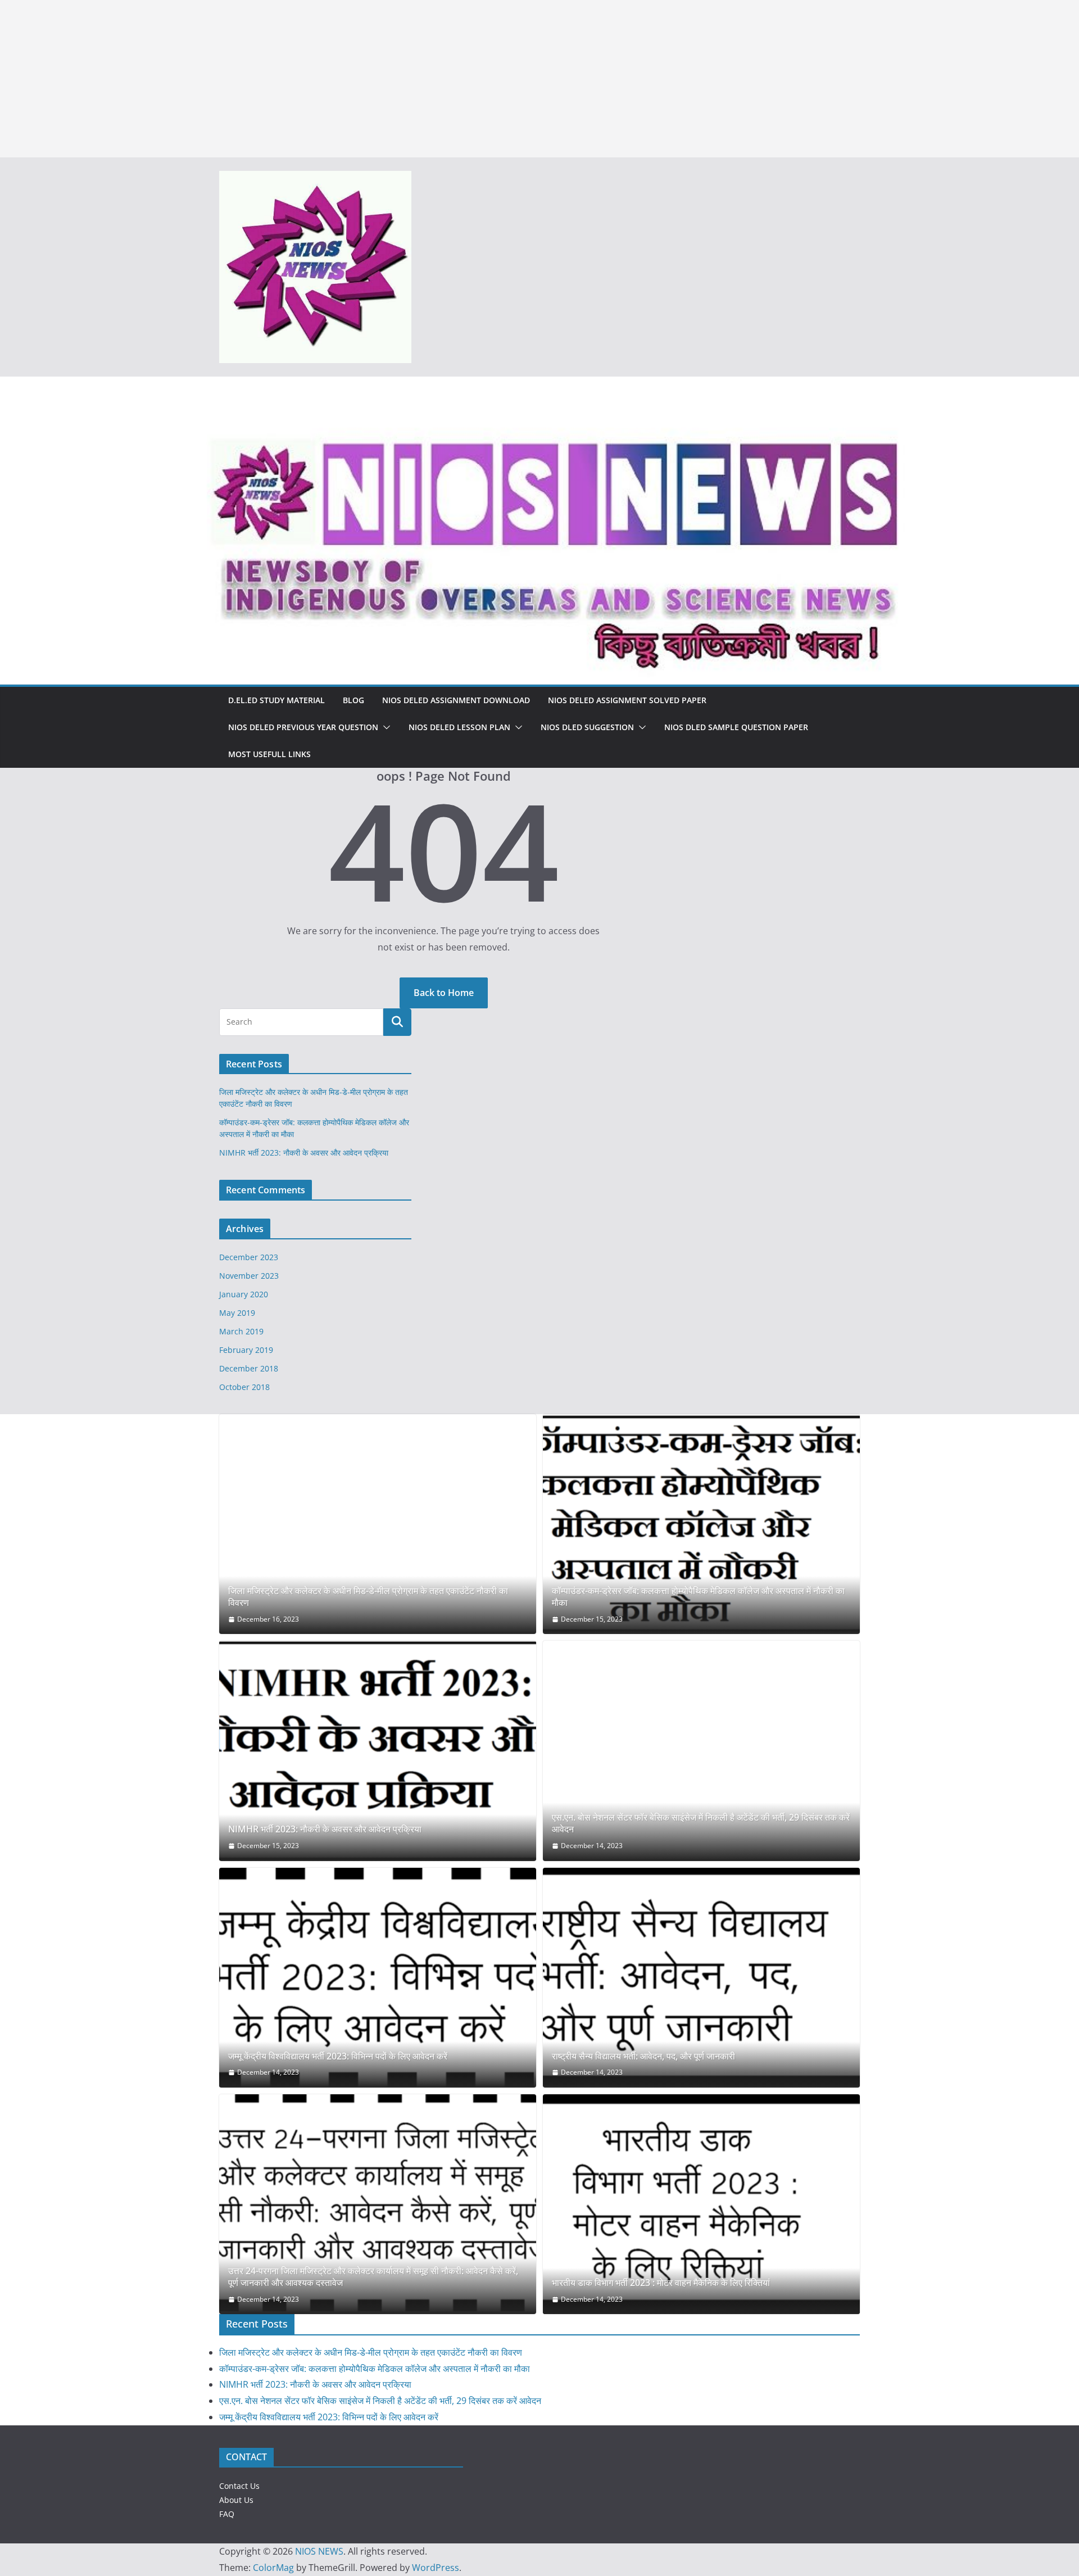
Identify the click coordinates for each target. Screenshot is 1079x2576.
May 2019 (237, 1313)
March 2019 (241, 1331)
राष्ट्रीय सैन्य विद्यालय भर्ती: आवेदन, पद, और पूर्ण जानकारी (643, 2056)
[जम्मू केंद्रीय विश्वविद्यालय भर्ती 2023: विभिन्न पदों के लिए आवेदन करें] (378, 1978)
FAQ (227, 2514)
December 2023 (249, 1257)
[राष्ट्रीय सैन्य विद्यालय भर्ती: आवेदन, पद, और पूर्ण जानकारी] (701, 1978)
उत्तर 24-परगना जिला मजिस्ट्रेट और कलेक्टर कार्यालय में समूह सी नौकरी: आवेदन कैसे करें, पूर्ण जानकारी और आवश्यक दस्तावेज (373, 2277)
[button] (384, 727)
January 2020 (244, 1294)
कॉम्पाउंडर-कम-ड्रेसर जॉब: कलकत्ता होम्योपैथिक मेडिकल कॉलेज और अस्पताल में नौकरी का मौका (698, 1597)
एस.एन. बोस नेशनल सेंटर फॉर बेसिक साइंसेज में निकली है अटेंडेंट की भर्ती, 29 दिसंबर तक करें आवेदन (701, 1823)
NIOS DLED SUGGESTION (587, 727)
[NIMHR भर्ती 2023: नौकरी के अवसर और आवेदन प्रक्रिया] (378, 1751)
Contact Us (239, 2486)
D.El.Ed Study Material (276, 700)
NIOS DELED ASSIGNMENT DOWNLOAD (456, 700)
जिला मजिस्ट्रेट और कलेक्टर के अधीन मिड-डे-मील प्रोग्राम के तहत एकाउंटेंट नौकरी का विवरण (368, 1597)
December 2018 (249, 1368)
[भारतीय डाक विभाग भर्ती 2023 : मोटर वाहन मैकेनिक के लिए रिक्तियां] (701, 2204)
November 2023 (249, 1276)
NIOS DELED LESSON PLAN (459, 727)
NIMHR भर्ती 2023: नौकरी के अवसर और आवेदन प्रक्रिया (304, 1153)
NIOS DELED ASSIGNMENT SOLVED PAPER (627, 700)
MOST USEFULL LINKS (269, 754)
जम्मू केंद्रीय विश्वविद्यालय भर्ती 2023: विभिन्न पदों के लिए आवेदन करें (338, 2056)
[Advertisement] (337, 79)
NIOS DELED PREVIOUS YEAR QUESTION (303, 727)
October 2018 (244, 1387)
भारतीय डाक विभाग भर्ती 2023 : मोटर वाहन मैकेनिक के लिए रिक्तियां (661, 2283)
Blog (353, 700)
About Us (236, 2500)
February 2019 (246, 1350)
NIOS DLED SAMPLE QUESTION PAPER (736, 727)
